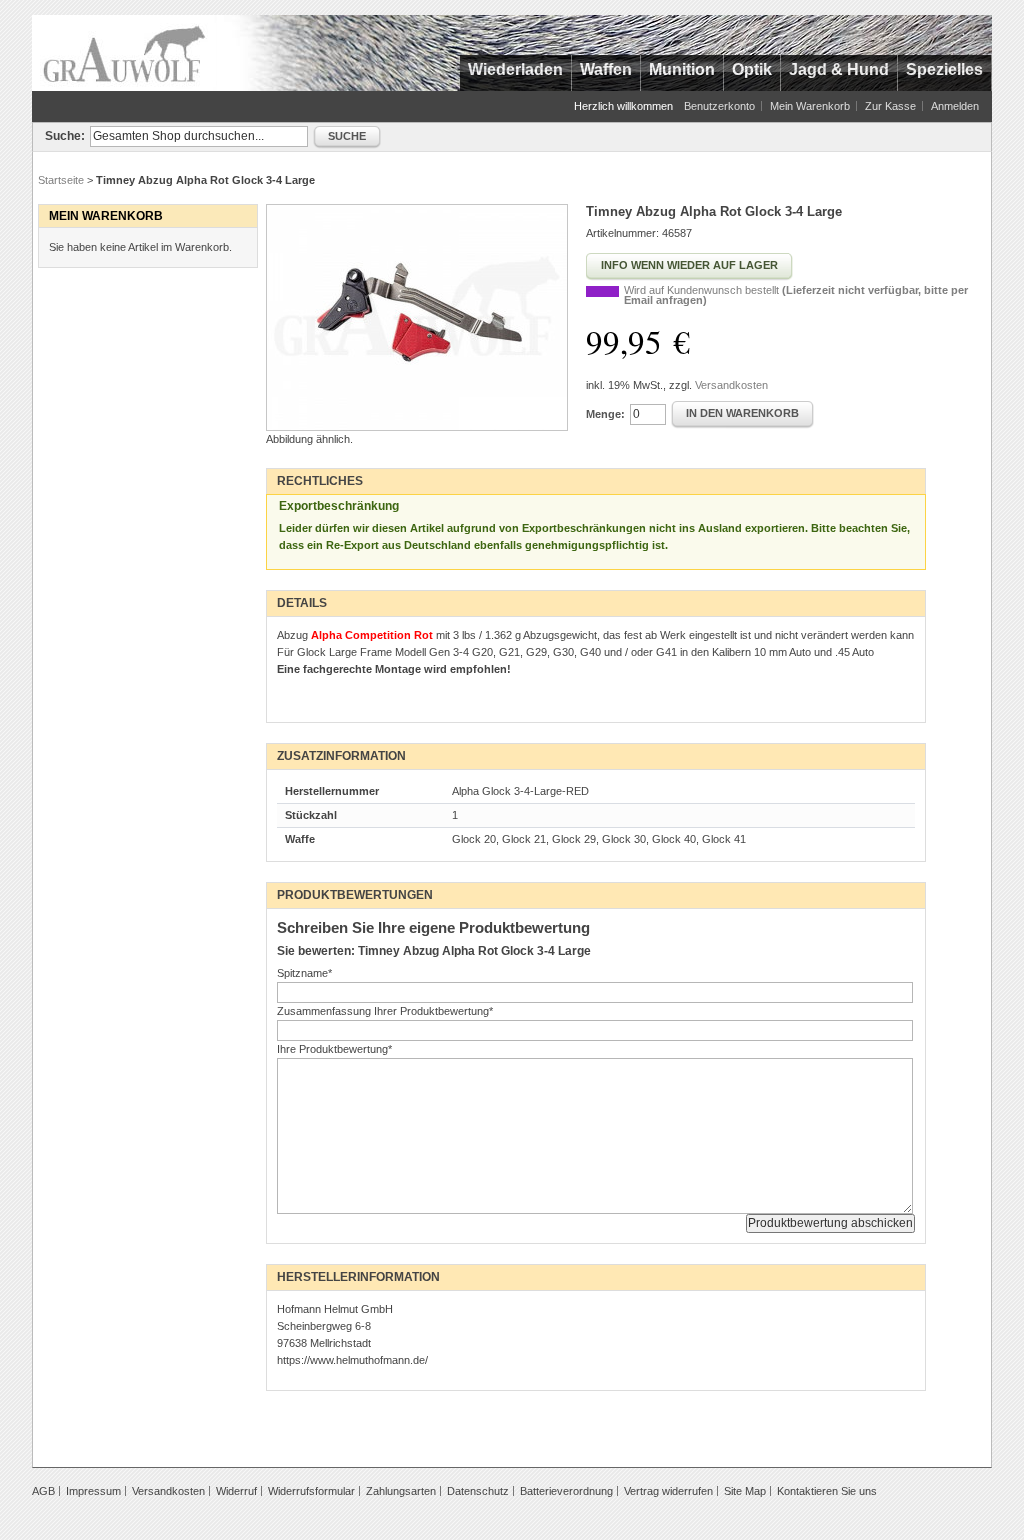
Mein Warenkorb (810, 106)
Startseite (61, 180)
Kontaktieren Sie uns (827, 1491)
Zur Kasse (890, 106)
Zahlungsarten (401, 1491)
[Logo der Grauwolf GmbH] (124, 53)
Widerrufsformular (311, 1491)
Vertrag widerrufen (668, 1491)
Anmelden (955, 106)
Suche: (65, 136)
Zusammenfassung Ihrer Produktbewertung (385, 1011)
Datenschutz (478, 1491)
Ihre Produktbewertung (334, 1049)
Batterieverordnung (566, 1491)
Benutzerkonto (719, 106)
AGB (43, 1491)
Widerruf (236, 1491)
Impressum (93, 1491)
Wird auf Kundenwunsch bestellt (796, 295)
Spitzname (304, 973)
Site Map (745, 1491)
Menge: (605, 414)
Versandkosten (731, 385)
